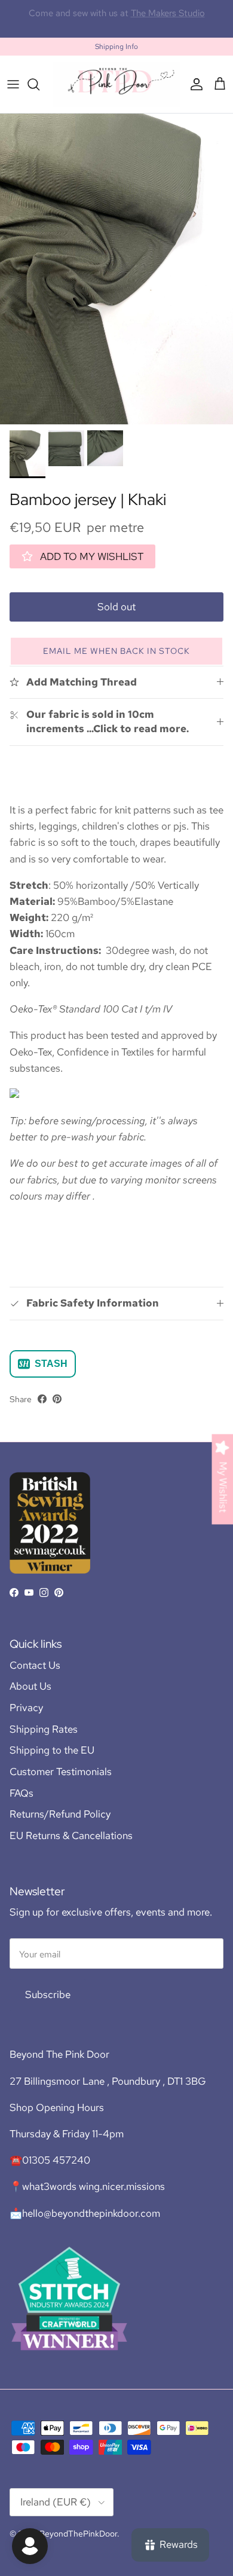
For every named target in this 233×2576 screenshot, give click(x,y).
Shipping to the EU (52, 1750)
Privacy (26, 1708)
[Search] (39, 84)
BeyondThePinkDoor (78, 2534)
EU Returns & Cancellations (71, 1835)
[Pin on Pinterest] (57, 1399)
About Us (30, 1686)
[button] (116, 651)
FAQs (22, 1793)
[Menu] (13, 84)
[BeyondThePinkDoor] (116, 84)
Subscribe (48, 1994)
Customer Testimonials (61, 1772)
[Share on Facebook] (42, 1399)
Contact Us (35, 1665)
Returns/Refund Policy (60, 1814)
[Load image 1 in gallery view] (116, 269)
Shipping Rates (44, 1729)
